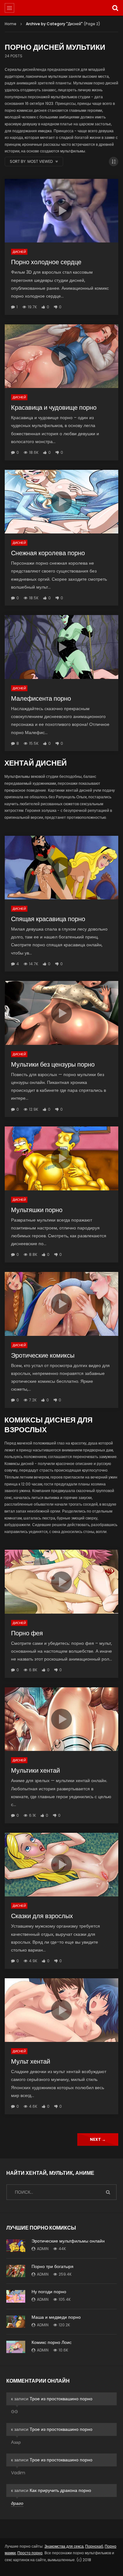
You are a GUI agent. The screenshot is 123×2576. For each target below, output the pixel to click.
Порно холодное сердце (46, 262)
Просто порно (30, 2553)
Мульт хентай (31, 2061)
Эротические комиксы (43, 1355)
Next (98, 2139)
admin (43, 2249)
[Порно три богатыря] (16, 2271)
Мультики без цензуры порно (53, 1064)
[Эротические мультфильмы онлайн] (16, 2246)
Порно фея (27, 1633)
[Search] (115, 8)
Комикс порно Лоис (52, 2342)
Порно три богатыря (53, 2266)
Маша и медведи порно (56, 2317)
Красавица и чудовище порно (54, 407)
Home (11, 24)
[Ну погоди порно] (16, 2296)
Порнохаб (94, 2546)
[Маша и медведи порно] (16, 2322)
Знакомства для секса (64, 2546)
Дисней (19, 252)
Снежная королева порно (48, 553)
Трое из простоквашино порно (61, 2399)
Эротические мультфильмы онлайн (68, 2241)
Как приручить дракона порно (60, 2490)
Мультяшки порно (37, 1210)
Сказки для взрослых (42, 1916)
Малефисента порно (41, 698)
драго (17, 2503)
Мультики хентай (35, 1770)
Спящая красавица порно (48, 919)
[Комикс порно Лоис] (16, 2347)
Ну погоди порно (49, 2292)
